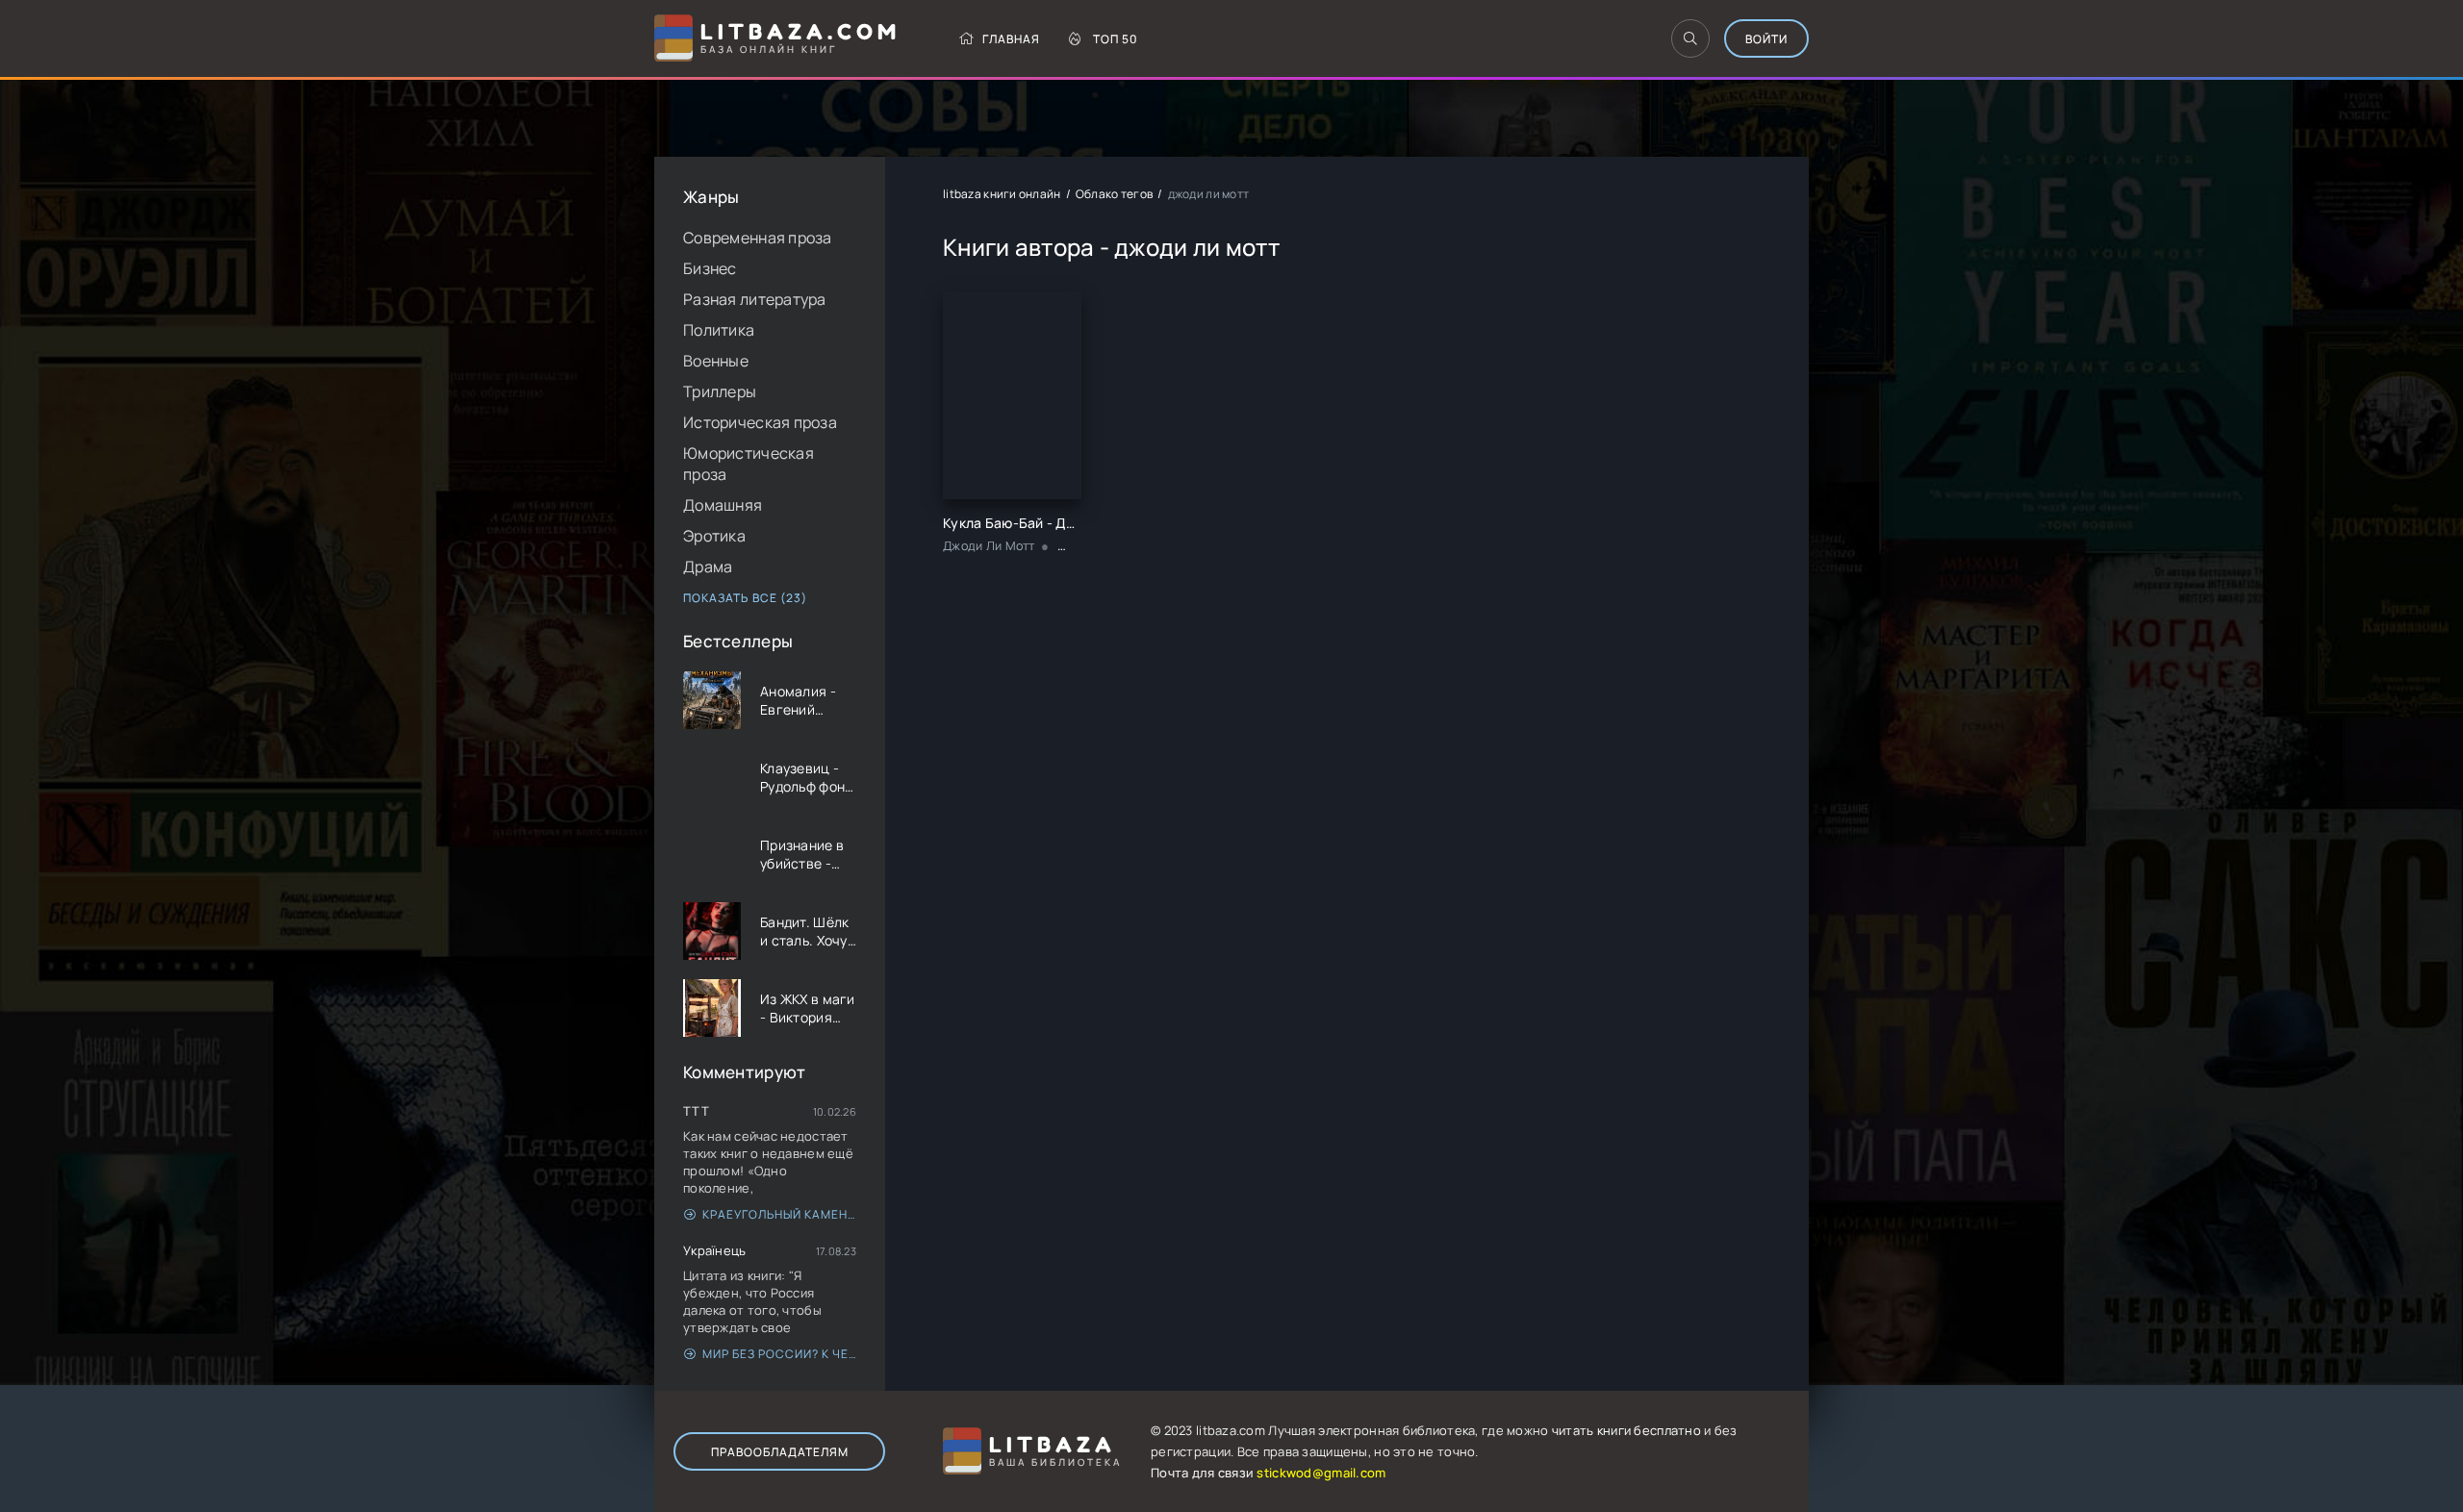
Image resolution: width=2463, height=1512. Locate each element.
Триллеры (720, 391)
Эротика (714, 536)
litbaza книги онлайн (1002, 194)
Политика (719, 330)
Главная (1011, 39)
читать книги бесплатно (1626, 1430)
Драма (708, 567)
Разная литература (755, 299)
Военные (716, 361)
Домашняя (723, 505)
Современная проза (758, 238)
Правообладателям (780, 1452)
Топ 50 (1116, 39)
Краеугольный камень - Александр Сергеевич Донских (779, 1214)
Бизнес (710, 268)
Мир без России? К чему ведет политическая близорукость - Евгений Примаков (779, 1354)
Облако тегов (1114, 194)
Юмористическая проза (749, 464)
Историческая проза (760, 422)
